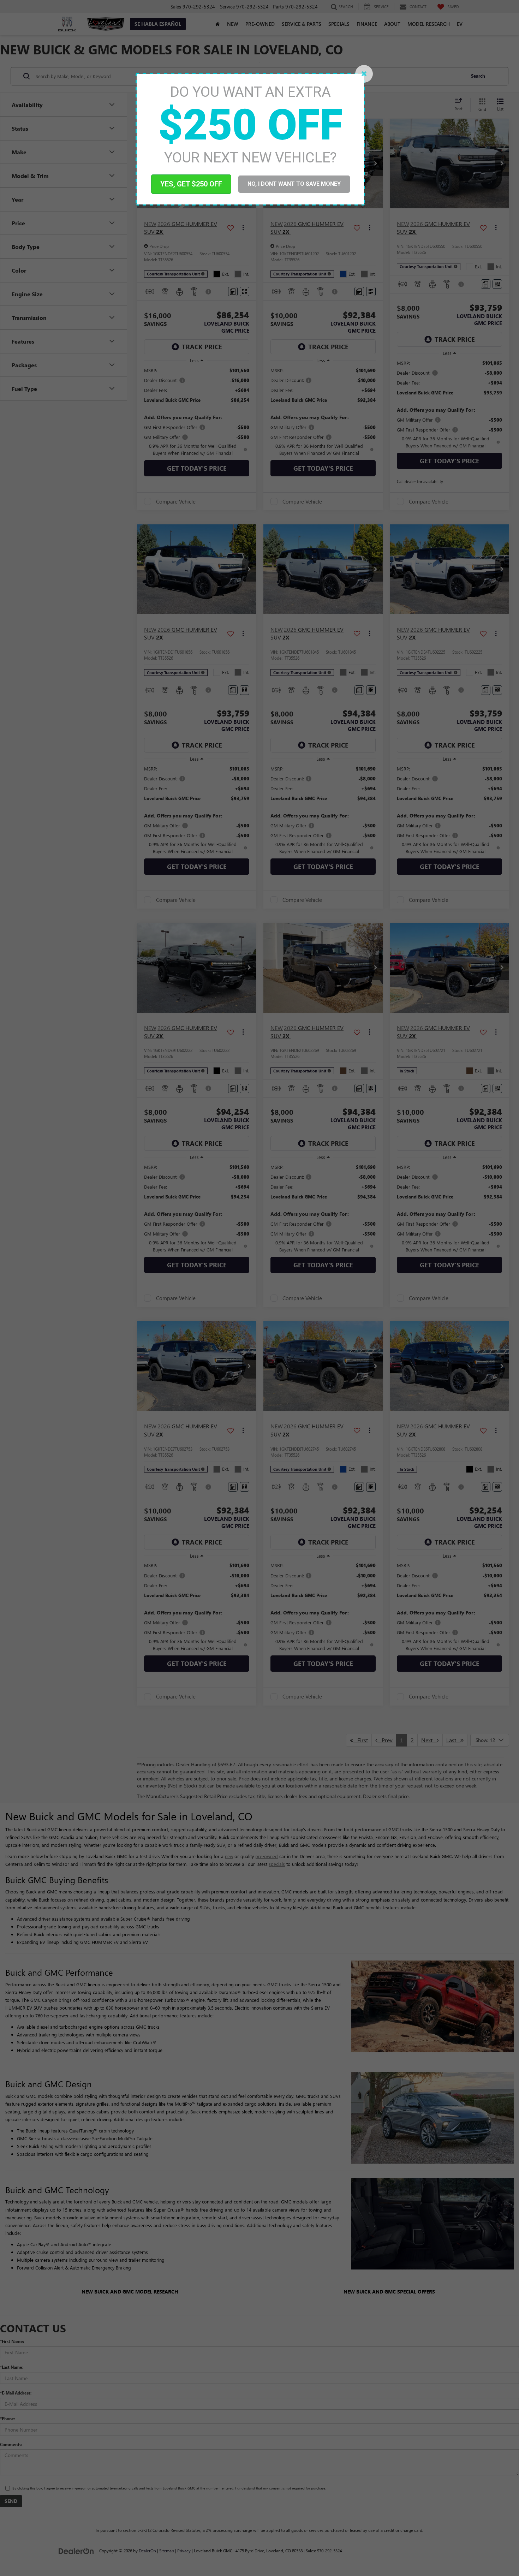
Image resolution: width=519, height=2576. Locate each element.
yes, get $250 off (191, 184)
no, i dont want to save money (294, 184)
